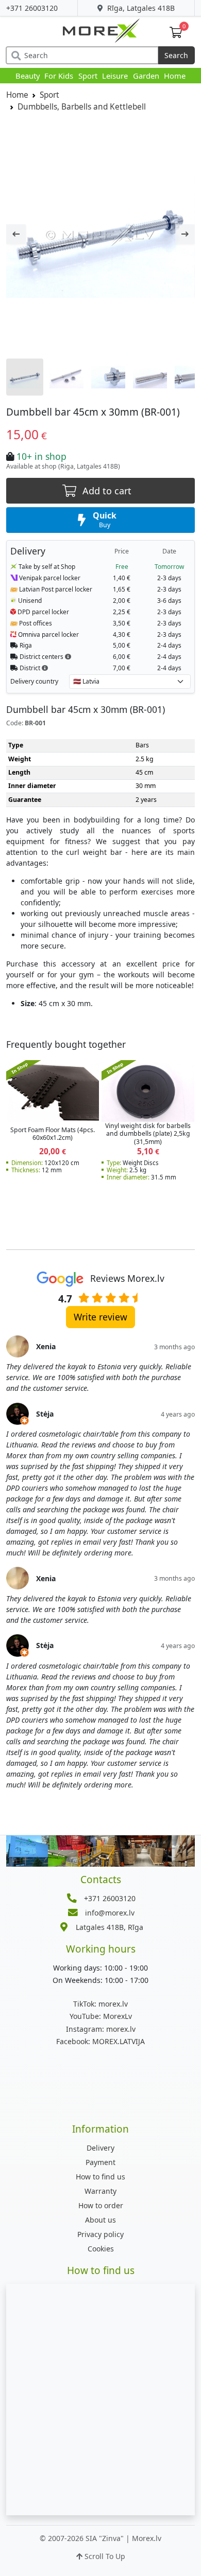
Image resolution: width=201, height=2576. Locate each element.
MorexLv (101, 2016)
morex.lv (100, 2004)
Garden (146, 76)
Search (176, 55)
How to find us (100, 2177)
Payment (100, 2162)
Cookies (101, 2249)
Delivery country (34, 681)
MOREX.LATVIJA (100, 2041)
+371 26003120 (32, 8)
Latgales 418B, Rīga (110, 1927)
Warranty (100, 2191)
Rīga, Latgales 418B (140, 8)
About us (100, 2220)
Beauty (28, 76)
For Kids (59, 76)
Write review (100, 1317)
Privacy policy (100, 2234)
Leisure (115, 76)
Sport (88, 76)
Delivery (100, 2148)
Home (175, 76)
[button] (68, 656)
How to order (101, 2205)
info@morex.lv (110, 1913)
